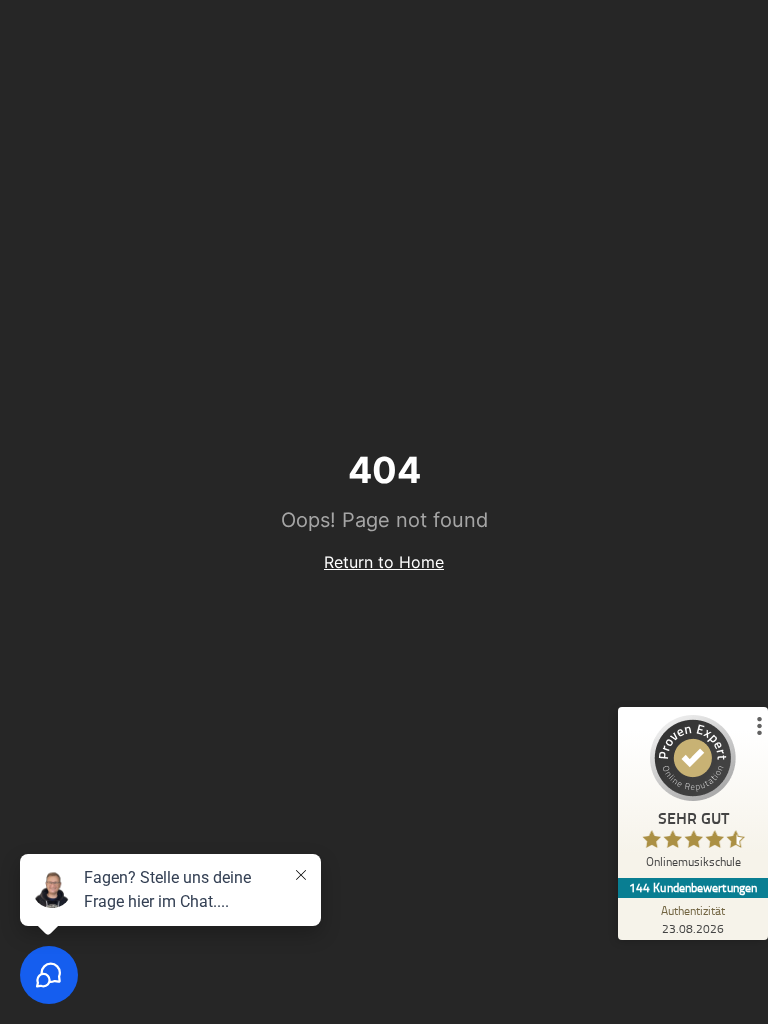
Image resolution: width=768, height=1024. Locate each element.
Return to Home (384, 562)
